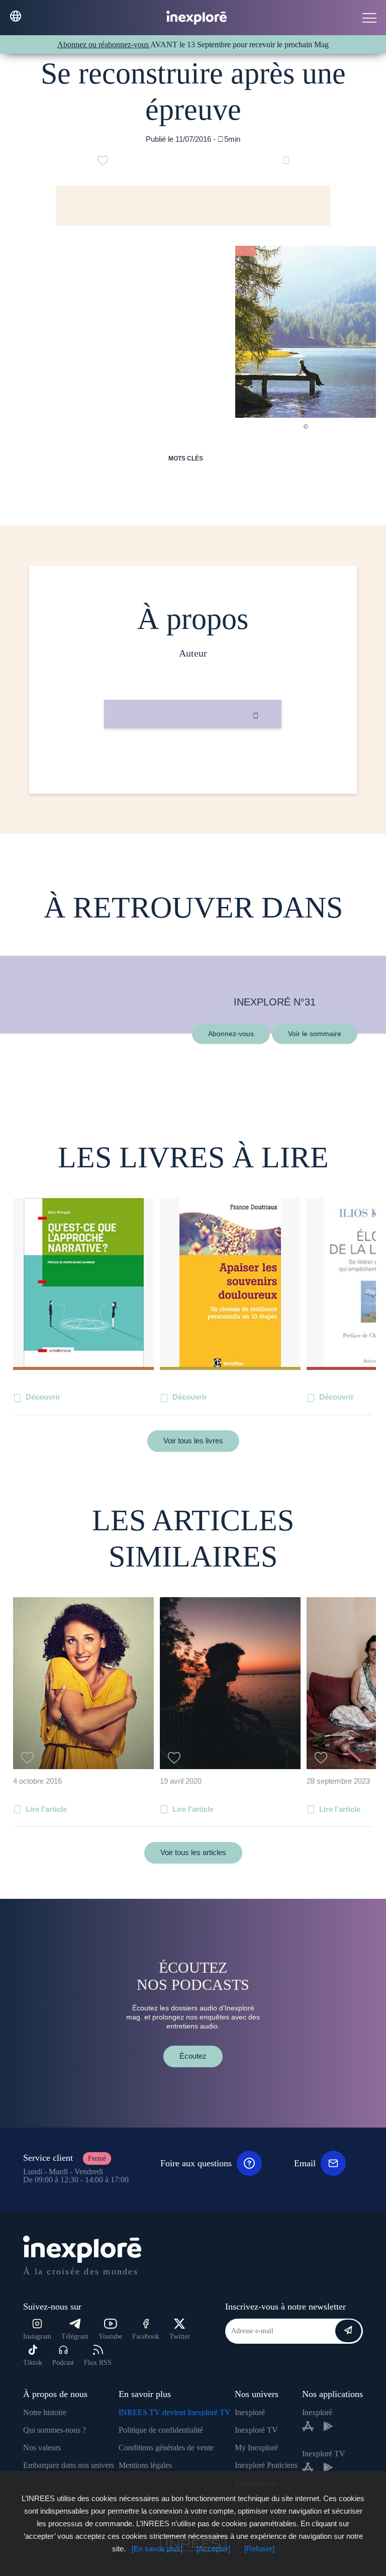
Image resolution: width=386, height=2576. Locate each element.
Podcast (63, 2363)
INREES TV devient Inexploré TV (175, 2412)
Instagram (37, 2336)
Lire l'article (46, 1809)
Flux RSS (98, 2363)
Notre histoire (45, 2412)
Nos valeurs (42, 2448)
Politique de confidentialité (161, 2430)
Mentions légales (145, 2465)
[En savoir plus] (157, 2549)
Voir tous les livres (193, 1441)
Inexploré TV (256, 2430)
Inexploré (250, 2412)
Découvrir (43, 1397)
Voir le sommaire (315, 1033)
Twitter (180, 2336)
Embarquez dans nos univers (69, 2465)
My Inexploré (256, 2448)
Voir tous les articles (193, 1852)
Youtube (110, 2336)
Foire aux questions (196, 2163)
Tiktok (33, 2363)
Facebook (146, 2336)
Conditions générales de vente (166, 2448)
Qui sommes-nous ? (55, 2430)
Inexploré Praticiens (266, 2465)
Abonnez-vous (231, 1033)
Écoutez (193, 2056)
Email (305, 2163)
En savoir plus (193, 762)
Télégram (75, 2336)
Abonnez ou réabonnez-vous (104, 44)
